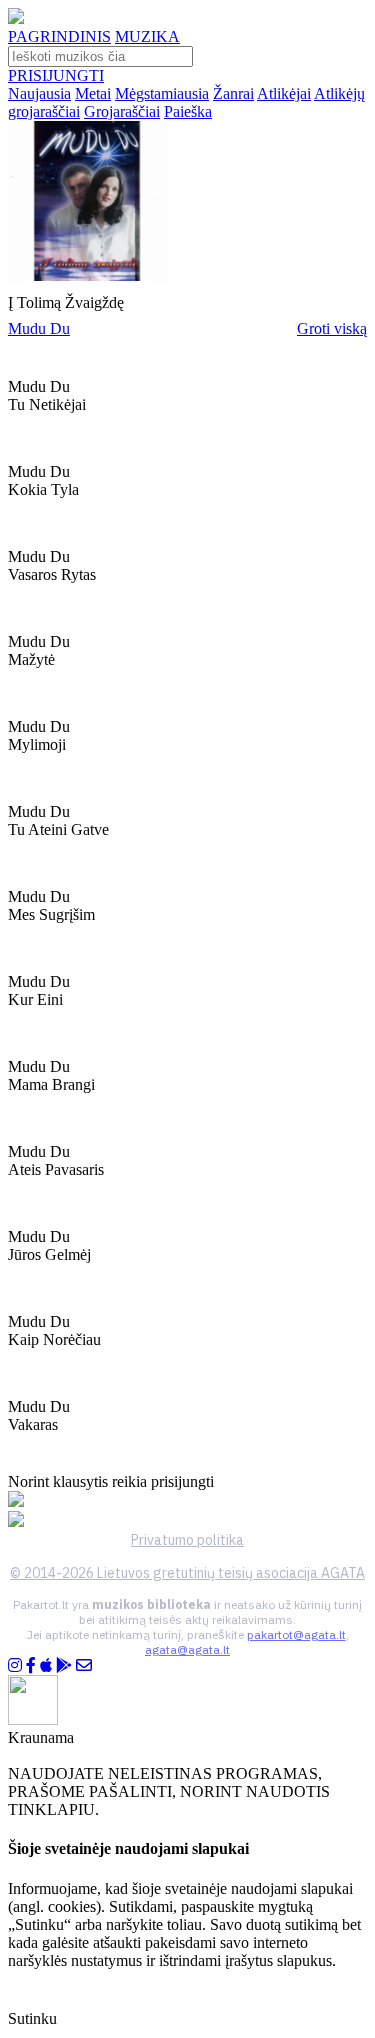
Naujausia (39, 93)
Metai (93, 93)
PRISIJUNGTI (56, 75)
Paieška (188, 111)
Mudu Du (39, 328)
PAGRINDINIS (59, 36)
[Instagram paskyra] (15, 1665)
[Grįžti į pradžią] (16, 18)
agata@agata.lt (187, 1649)
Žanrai (233, 93)
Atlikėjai (284, 93)
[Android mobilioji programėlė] (64, 1665)
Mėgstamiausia (162, 93)
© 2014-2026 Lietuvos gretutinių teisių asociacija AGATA (187, 1573)
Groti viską (332, 328)
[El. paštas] (84, 1665)
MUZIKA (147, 36)
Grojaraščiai (122, 111)
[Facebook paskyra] (31, 1665)
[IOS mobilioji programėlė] (46, 1665)
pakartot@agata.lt (296, 1634)
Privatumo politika (187, 1540)
